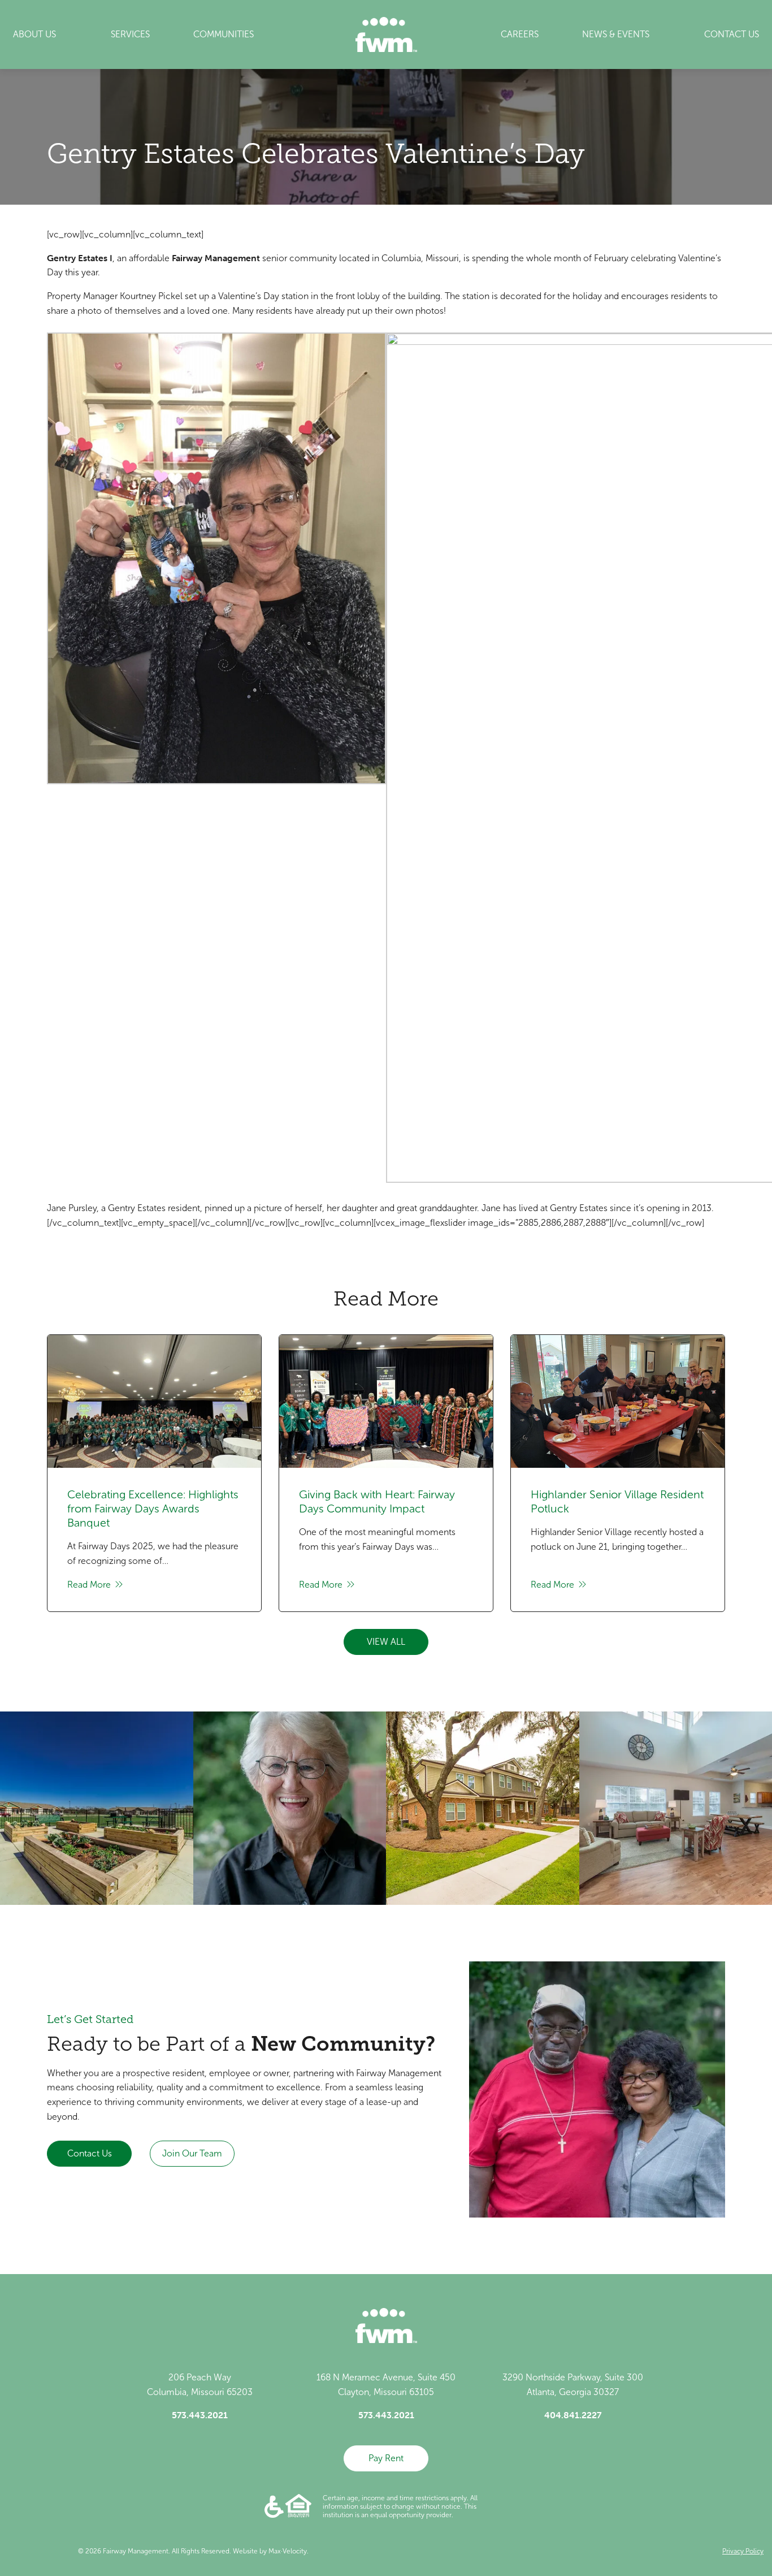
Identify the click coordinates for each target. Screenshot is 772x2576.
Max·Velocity (288, 2551)
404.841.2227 (573, 2415)
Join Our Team (192, 2153)
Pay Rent (386, 2458)
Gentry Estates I (80, 258)
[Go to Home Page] (386, 34)
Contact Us (90, 2153)
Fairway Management (216, 258)
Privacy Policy (743, 2551)
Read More (90, 1585)
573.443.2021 (200, 2415)
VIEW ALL (386, 1642)
